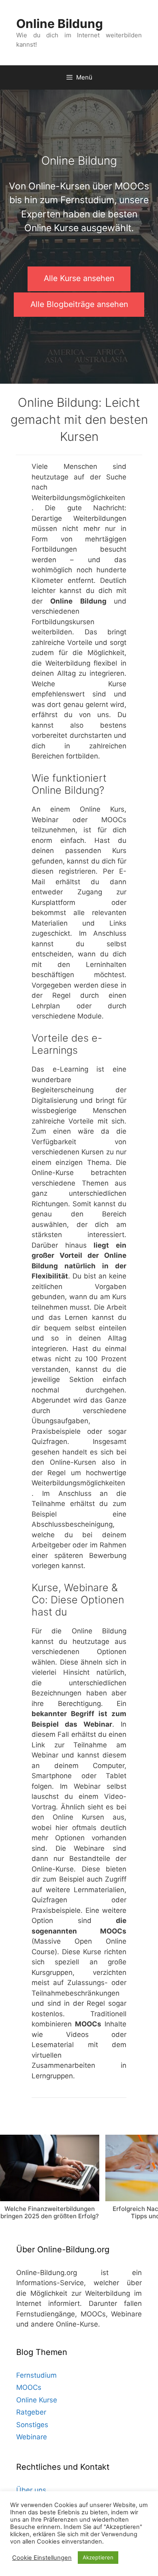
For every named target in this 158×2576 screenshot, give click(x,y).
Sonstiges (32, 2425)
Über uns (31, 2490)
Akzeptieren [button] (98, 2557)
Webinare (32, 2437)
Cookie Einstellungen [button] (42, 2558)
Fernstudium (36, 2375)
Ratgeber (31, 2412)
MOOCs (29, 2387)
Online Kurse (37, 2400)
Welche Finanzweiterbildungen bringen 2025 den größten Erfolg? (50, 2212)
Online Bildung (60, 24)
